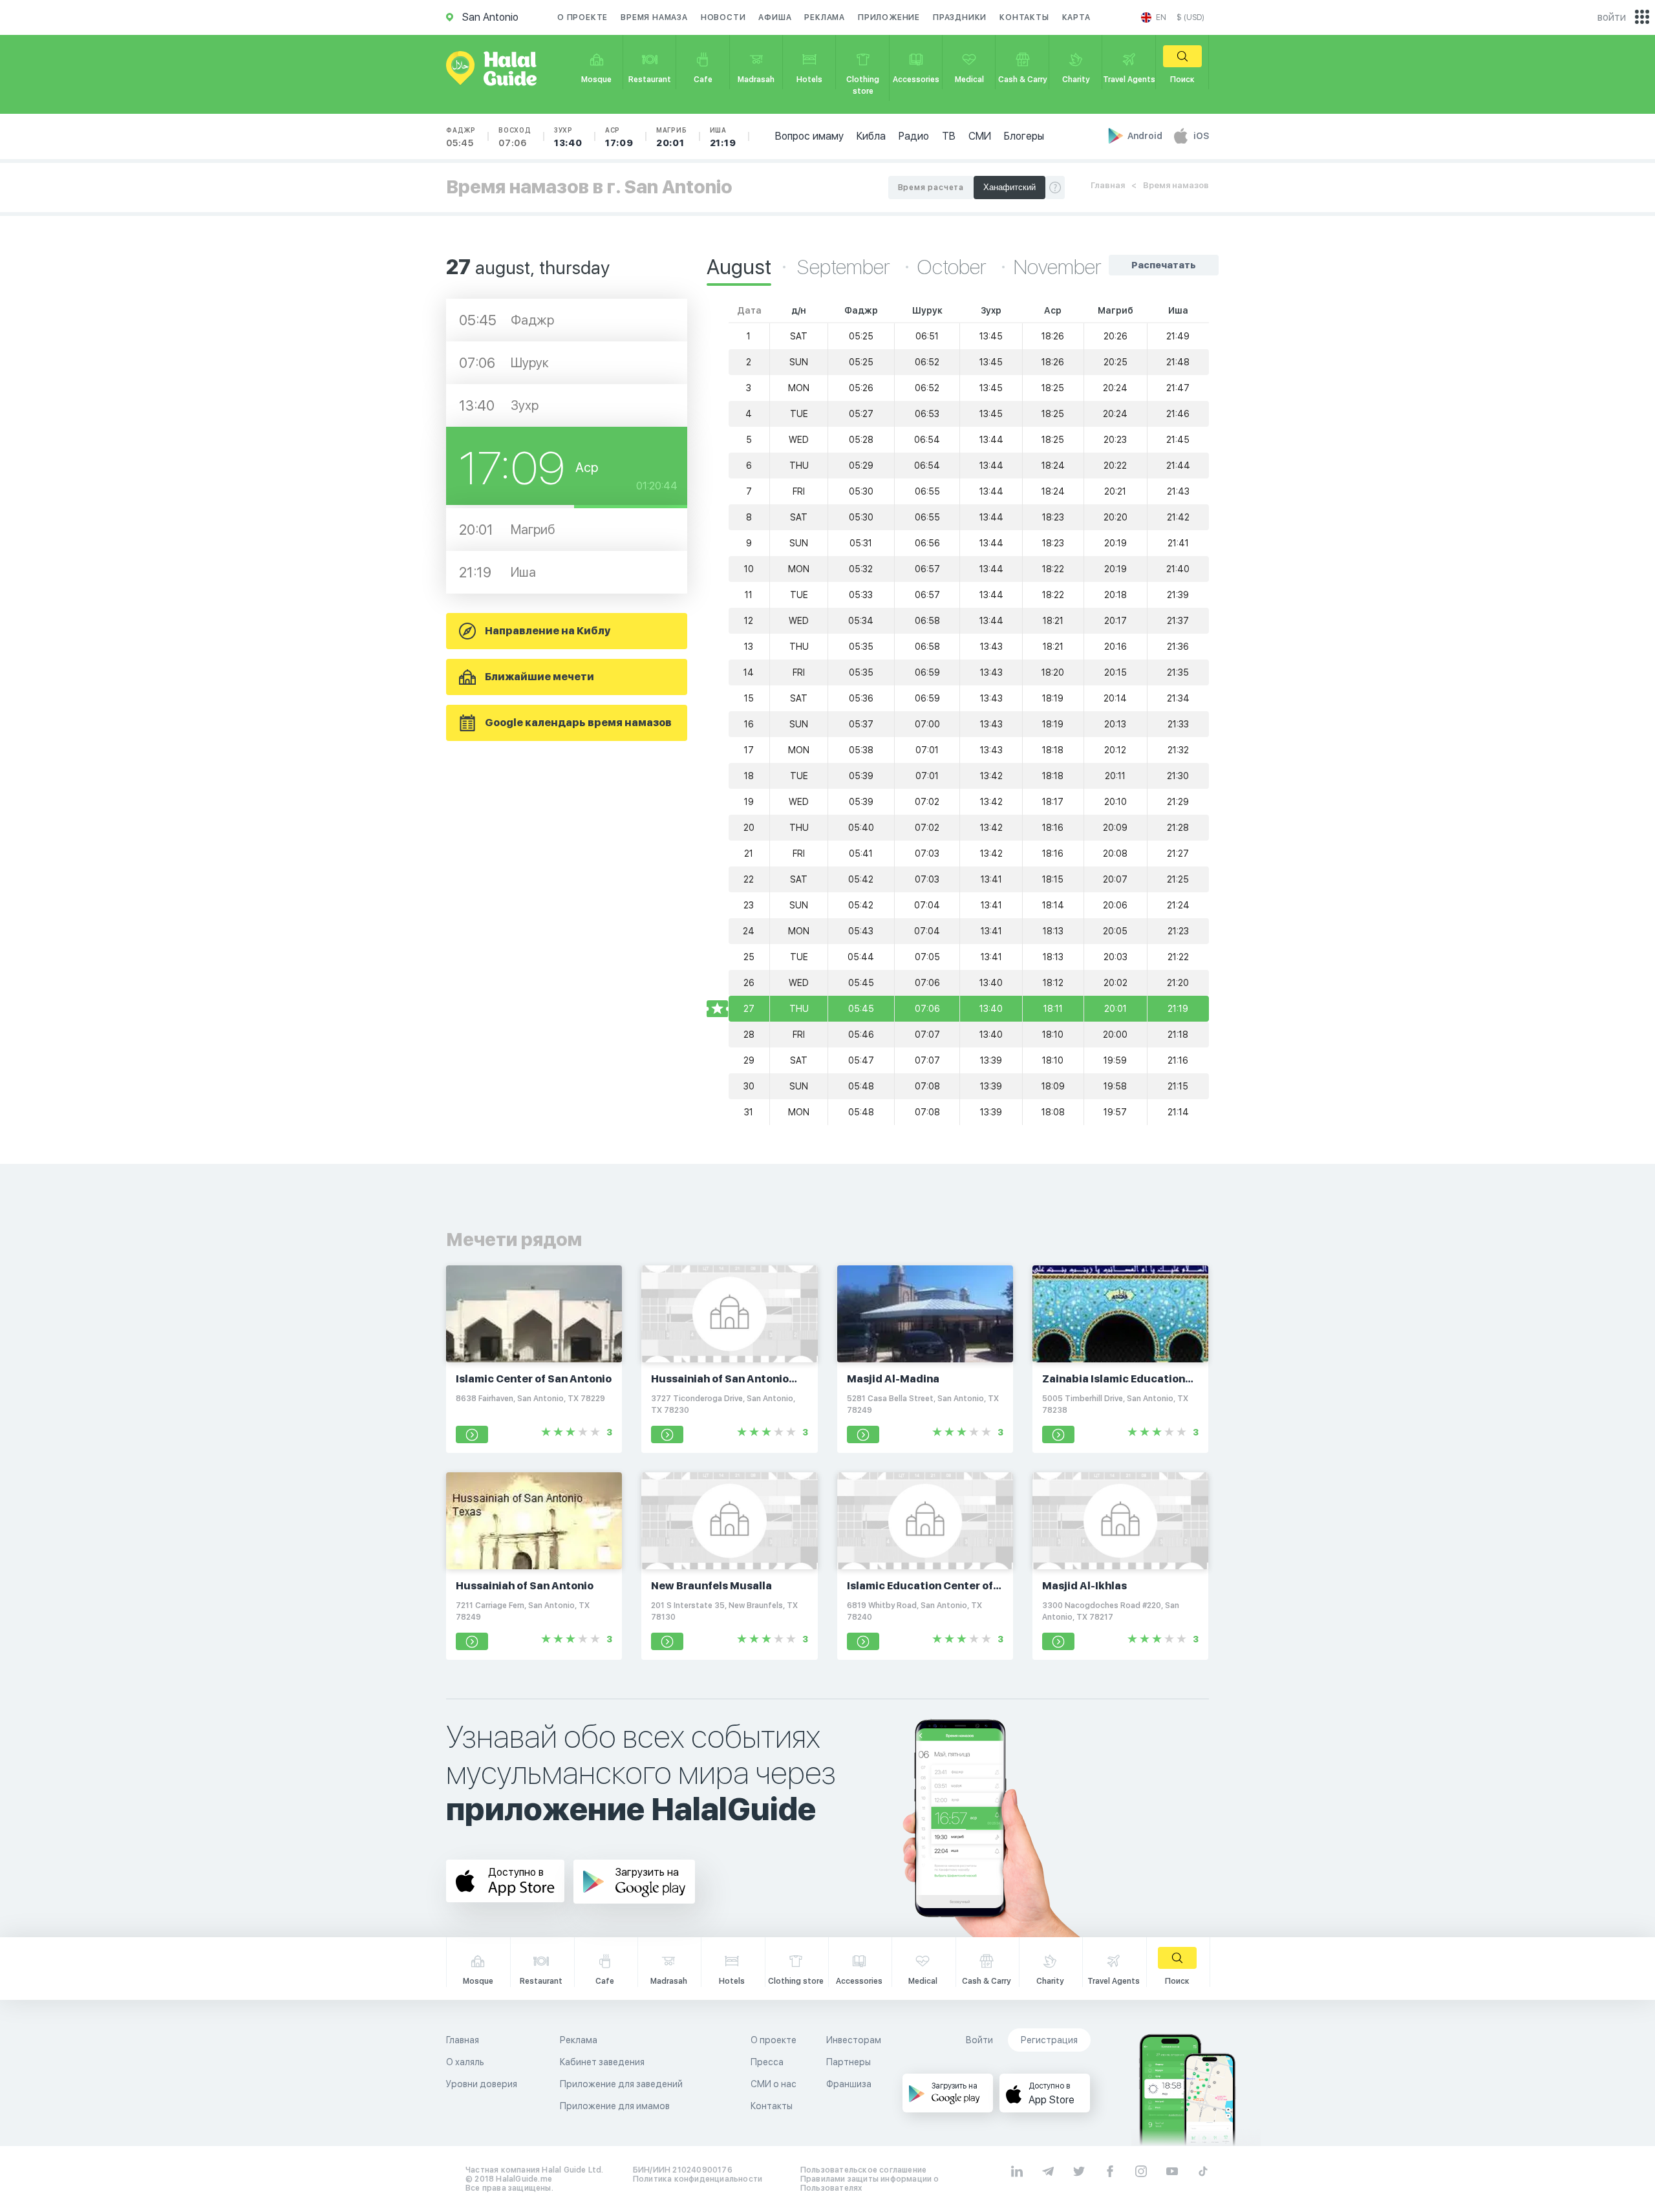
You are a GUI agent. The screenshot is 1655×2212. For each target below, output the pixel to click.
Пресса (767, 2062)
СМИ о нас (774, 2084)
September (846, 267)
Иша (723, 137)
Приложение (889, 17)
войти (1612, 17)
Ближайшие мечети (539, 677)
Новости (723, 17)
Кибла (871, 136)
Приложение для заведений (621, 2084)
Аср (619, 137)
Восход (515, 137)
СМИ (980, 136)
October (954, 267)
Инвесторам (854, 2040)
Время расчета (931, 188)
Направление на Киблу (548, 631)
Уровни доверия (482, 2084)
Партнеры (849, 2062)
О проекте (582, 17)
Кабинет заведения (602, 2062)
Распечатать (1164, 265)
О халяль (465, 2062)
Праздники (960, 17)
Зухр (568, 137)
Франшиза (849, 2084)
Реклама (825, 17)
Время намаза (654, 17)
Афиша (775, 17)
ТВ (949, 136)
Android (1146, 136)
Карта (1076, 17)
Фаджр (461, 137)
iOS (1201, 136)
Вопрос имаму (809, 136)
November (1058, 267)
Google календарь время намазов (578, 723)
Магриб (672, 137)
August (739, 267)
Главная (1108, 185)
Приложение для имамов (615, 2106)
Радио (914, 136)
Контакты (1024, 17)
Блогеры (1024, 136)
